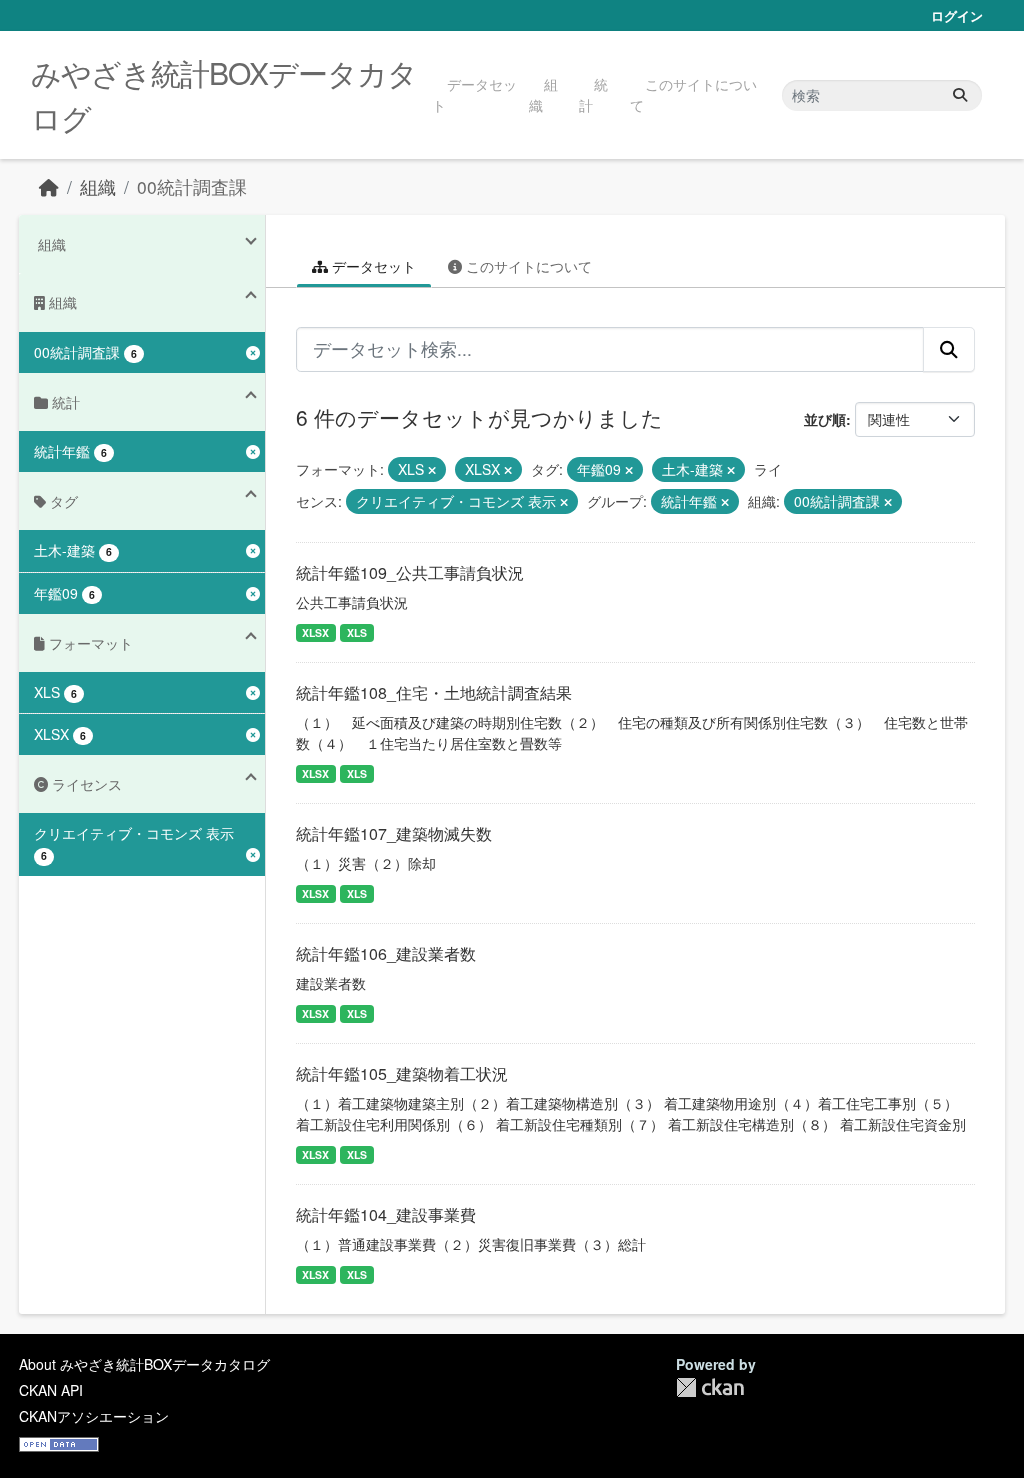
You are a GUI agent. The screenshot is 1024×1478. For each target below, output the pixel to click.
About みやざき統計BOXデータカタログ (144, 1364)
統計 (593, 94)
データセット (474, 94)
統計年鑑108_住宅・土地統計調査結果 (434, 692)
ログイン (957, 15)
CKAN (710, 1387)
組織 (543, 94)
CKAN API (51, 1390)
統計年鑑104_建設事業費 (386, 1214)
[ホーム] (49, 186)
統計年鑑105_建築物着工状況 (402, 1073)
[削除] (432, 470)
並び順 (825, 419)
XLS (357, 632)
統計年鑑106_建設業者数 (386, 953)
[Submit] (960, 95)
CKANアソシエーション (94, 1416)
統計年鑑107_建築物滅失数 (394, 833)
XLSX (315, 632)
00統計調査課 (192, 186)
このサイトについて (693, 94)
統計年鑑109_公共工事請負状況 (410, 572)
